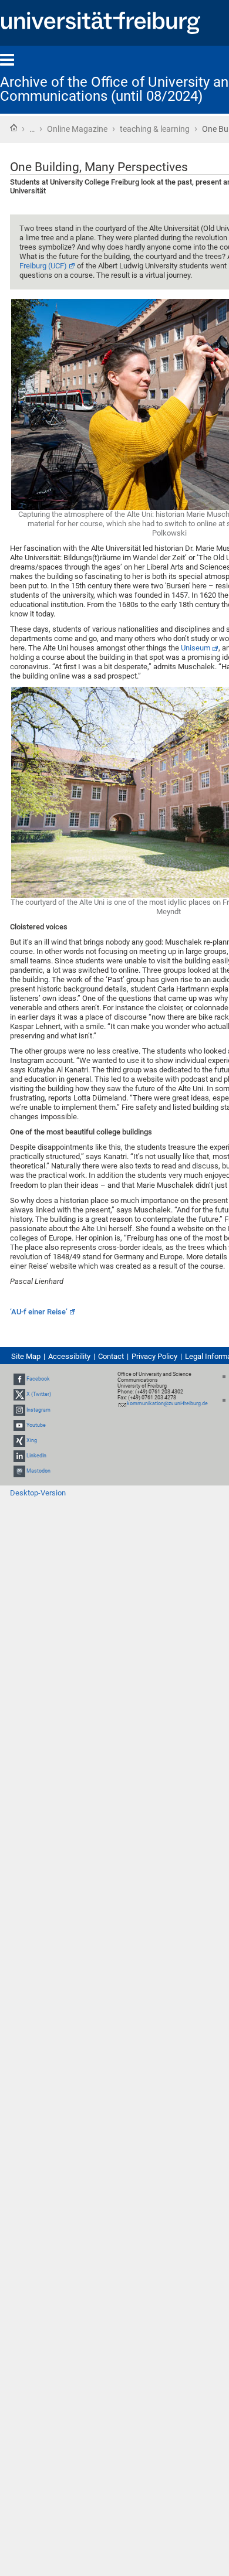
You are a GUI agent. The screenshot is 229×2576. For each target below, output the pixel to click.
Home (14, 128)
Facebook (38, 1379)
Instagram (38, 1410)
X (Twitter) (39, 1394)
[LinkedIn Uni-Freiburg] (19, 1456)
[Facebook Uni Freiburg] (19, 1379)
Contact (111, 1356)
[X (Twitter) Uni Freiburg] (19, 1394)
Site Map (26, 1356)
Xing (32, 1440)
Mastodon (38, 1471)
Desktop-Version (38, 1493)
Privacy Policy (154, 1356)
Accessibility (69, 1356)
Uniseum (196, 648)
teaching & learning (155, 129)
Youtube (36, 1425)
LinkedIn (36, 1456)
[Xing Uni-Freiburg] (19, 1440)
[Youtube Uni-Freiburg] (19, 1425)
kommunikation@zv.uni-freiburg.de (167, 1403)
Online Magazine (77, 129)
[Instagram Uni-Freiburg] (19, 1410)
